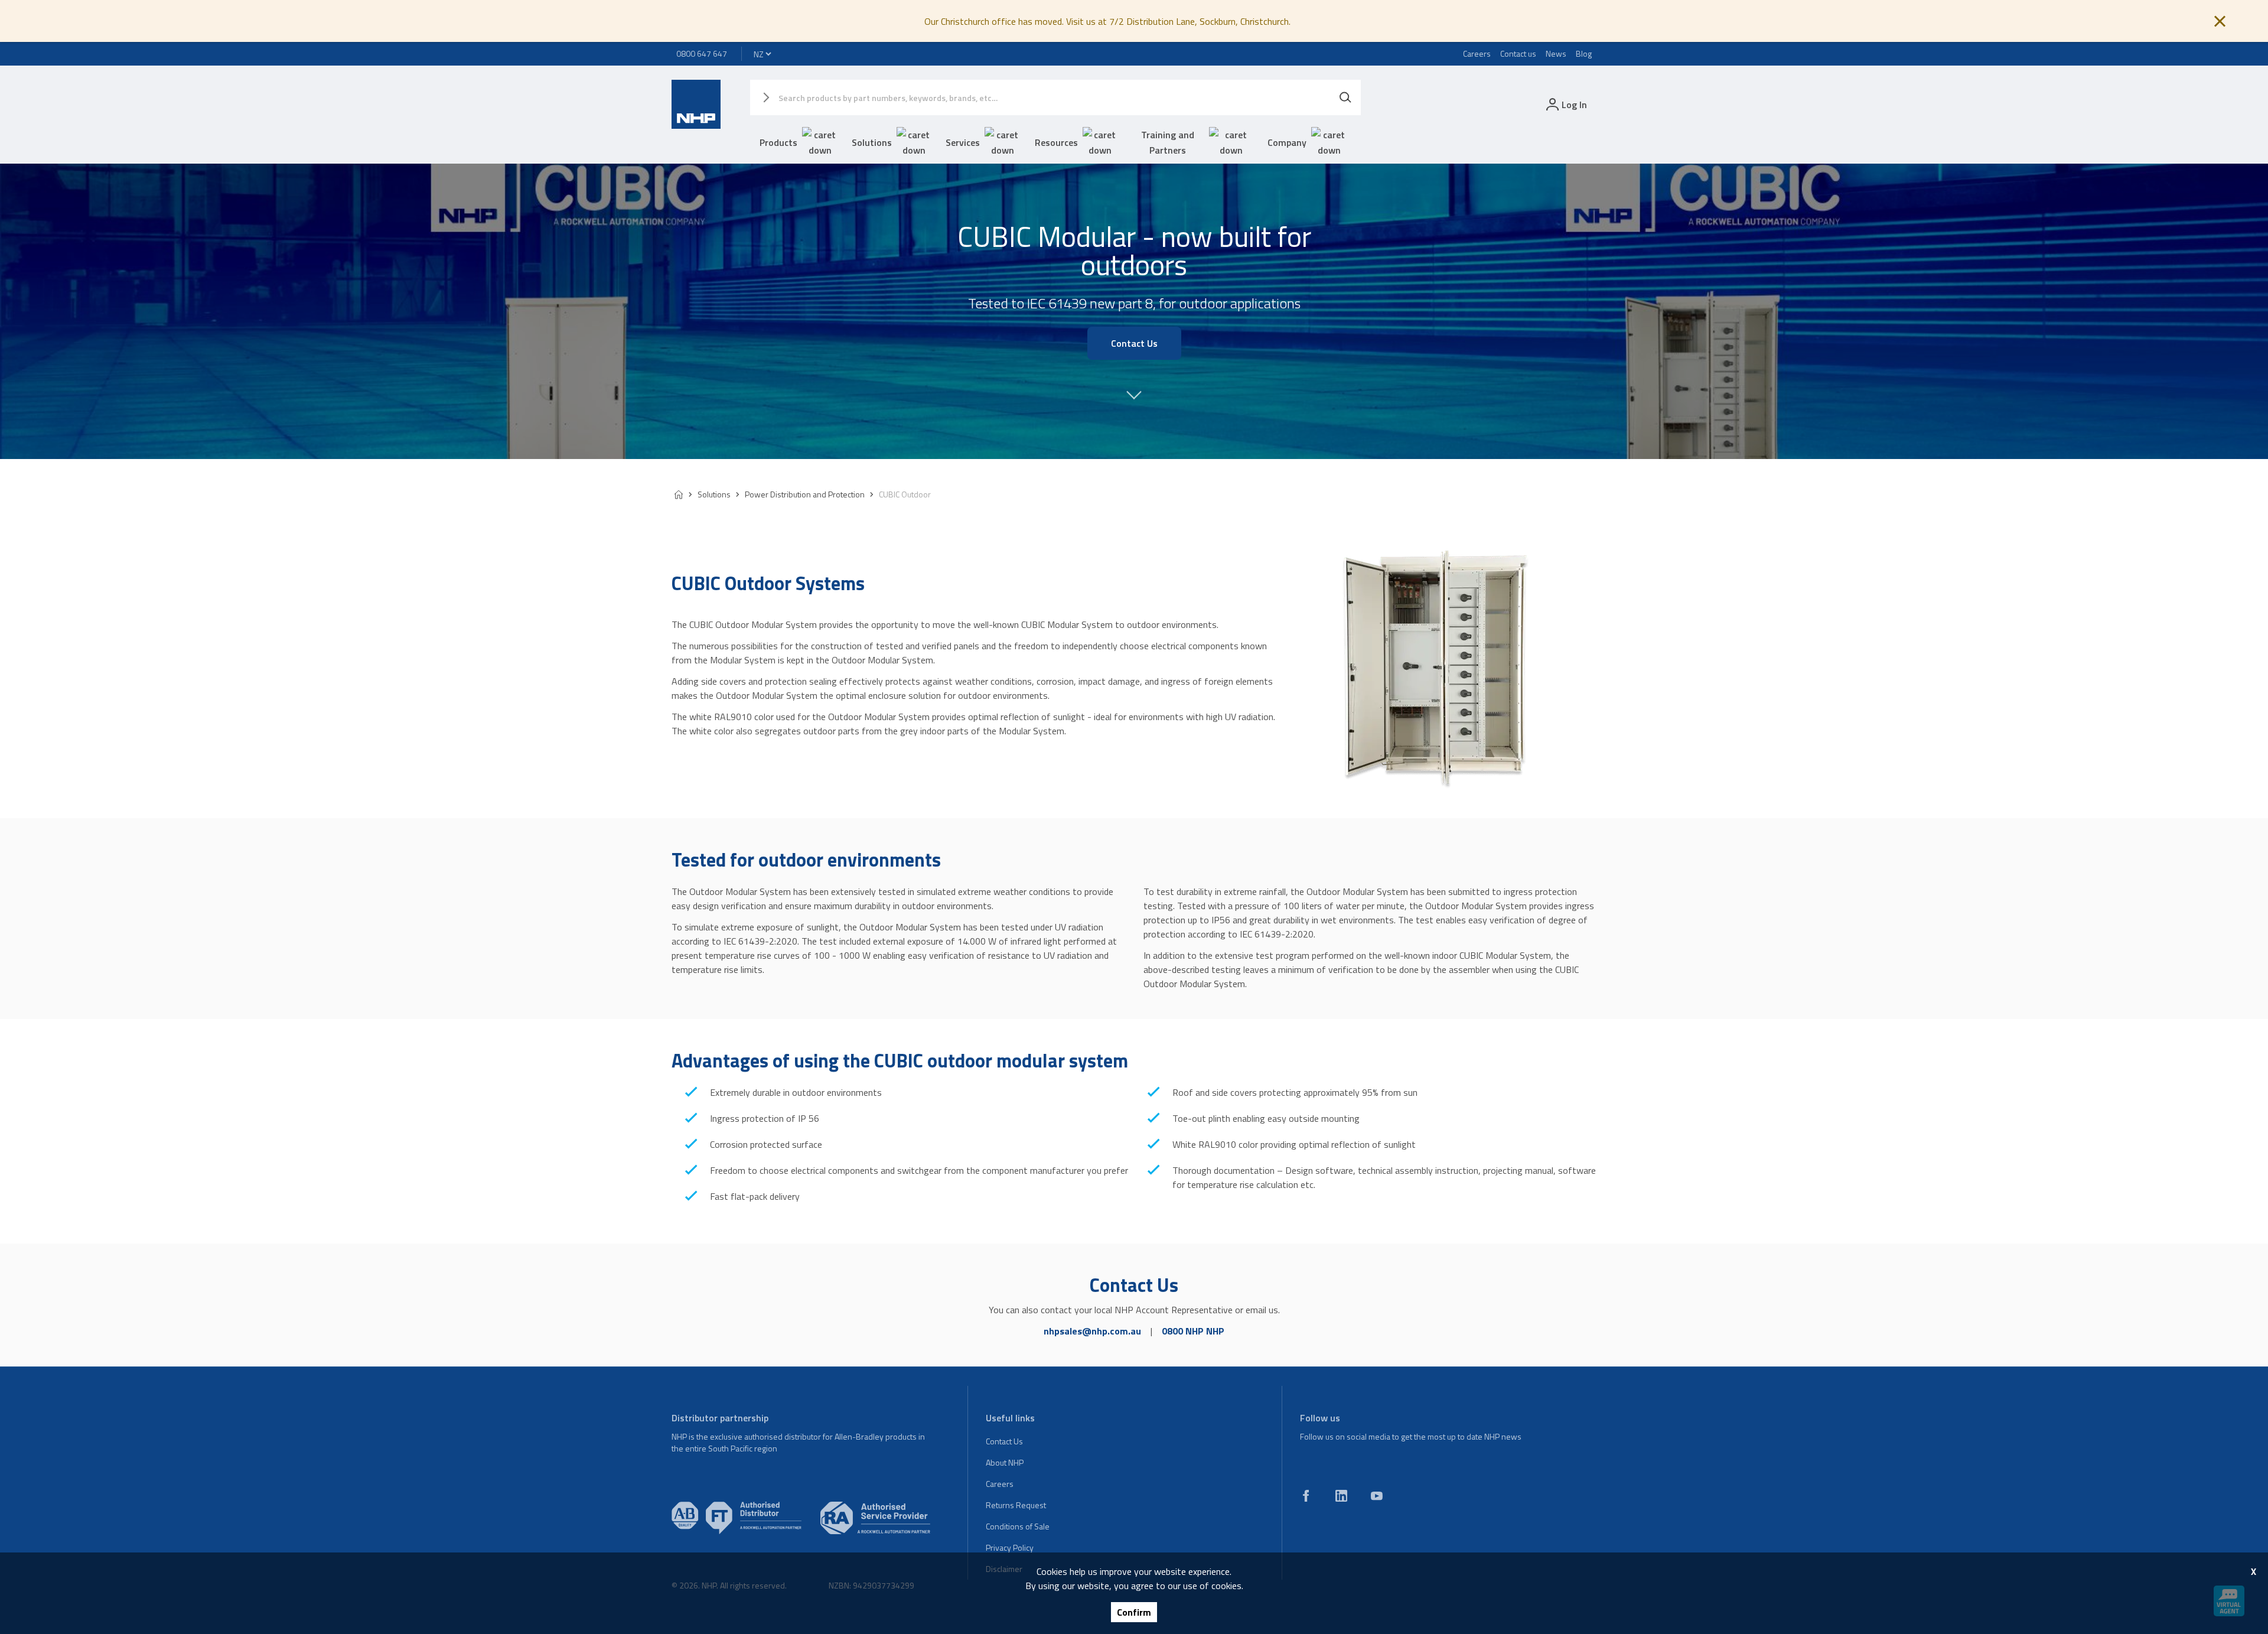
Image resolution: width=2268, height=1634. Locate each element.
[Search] (1345, 97)
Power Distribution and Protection (805, 494)
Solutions (872, 142)
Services (963, 142)
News (1556, 53)
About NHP (1005, 1462)
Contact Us (1004, 1441)
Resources (1056, 142)
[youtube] (1377, 1496)
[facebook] (1306, 1496)
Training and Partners (1168, 142)
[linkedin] (1341, 1496)
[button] (1134, 401)
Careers (1477, 53)
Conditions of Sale (1018, 1526)
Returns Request (1016, 1505)
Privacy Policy (1010, 1547)
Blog (1584, 53)
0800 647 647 (702, 53)
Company (1287, 142)
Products (778, 142)
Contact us (1518, 53)
